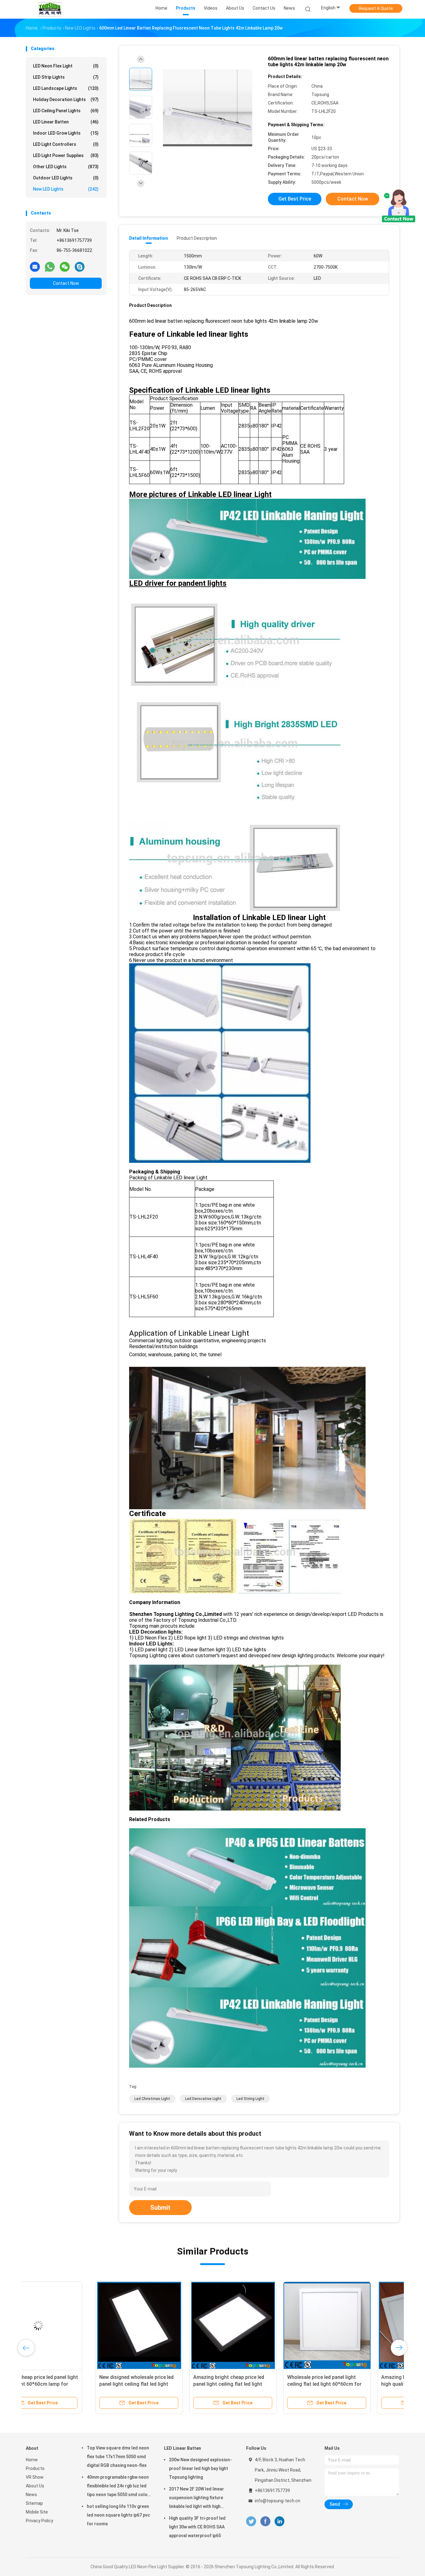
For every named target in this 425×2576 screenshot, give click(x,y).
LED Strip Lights (66, 77)
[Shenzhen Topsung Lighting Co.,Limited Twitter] (251, 2521)
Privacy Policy (40, 2521)
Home (32, 2460)
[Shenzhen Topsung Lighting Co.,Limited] (50, 9)
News (31, 2495)
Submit (160, 2208)
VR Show (35, 2477)
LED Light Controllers (66, 144)
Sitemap (34, 2503)
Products (35, 2468)
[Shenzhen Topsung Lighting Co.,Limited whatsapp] (50, 266)
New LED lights (66, 189)
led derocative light (203, 2099)
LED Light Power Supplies (66, 155)
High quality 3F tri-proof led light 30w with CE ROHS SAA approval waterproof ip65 (197, 2527)
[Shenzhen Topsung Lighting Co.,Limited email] (35, 266)
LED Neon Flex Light (66, 66)
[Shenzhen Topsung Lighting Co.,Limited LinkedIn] (280, 2521)
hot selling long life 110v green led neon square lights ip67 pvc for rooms (118, 2515)
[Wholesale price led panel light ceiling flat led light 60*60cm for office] (258, 2325)
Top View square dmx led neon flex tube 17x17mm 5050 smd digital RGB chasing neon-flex (118, 2457)
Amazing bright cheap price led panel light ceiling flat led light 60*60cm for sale (159, 2384)
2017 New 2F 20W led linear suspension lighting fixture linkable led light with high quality (196, 2499)
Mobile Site (37, 2512)
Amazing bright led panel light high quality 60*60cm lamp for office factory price (347, 2384)
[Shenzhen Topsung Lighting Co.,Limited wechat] (65, 266)
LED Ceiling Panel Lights (66, 111)
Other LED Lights (66, 167)
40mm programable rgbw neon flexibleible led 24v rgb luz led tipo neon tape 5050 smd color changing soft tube (118, 2487)
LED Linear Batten (66, 122)
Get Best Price (295, 199)
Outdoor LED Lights (66, 178)
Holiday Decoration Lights (66, 99)
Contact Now (66, 283)
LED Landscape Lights (66, 88)
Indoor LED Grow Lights (66, 133)
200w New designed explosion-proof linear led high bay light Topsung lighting (200, 2468)
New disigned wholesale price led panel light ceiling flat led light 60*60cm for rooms (67, 2384)
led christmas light (152, 2099)
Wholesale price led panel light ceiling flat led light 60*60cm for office (255, 2384)
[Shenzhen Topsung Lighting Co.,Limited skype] (80, 266)
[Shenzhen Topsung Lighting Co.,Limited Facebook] (265, 2521)
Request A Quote (376, 8)
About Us (35, 2486)
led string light (250, 2099)
